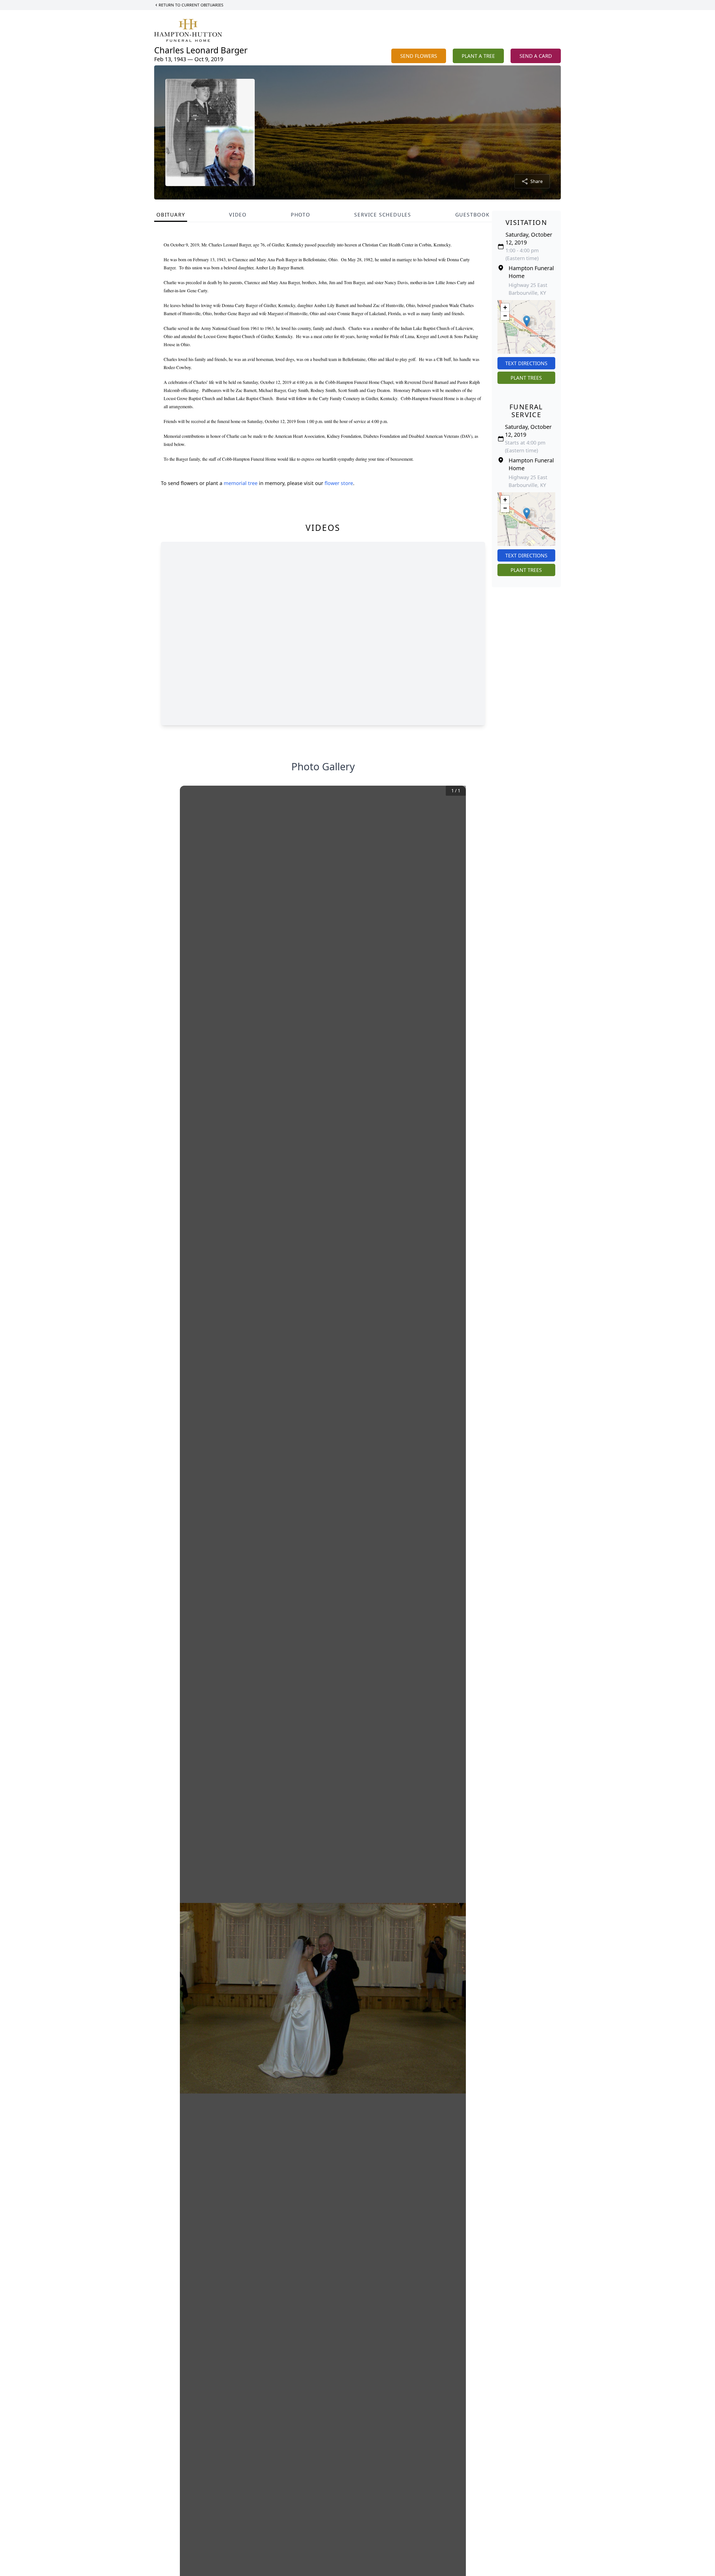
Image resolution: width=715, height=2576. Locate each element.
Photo (301, 215)
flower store (339, 483)
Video (238, 215)
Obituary (171, 215)
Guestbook (472, 215)
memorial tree (241, 483)
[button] (527, 321)
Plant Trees (526, 378)
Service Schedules (383, 215)
